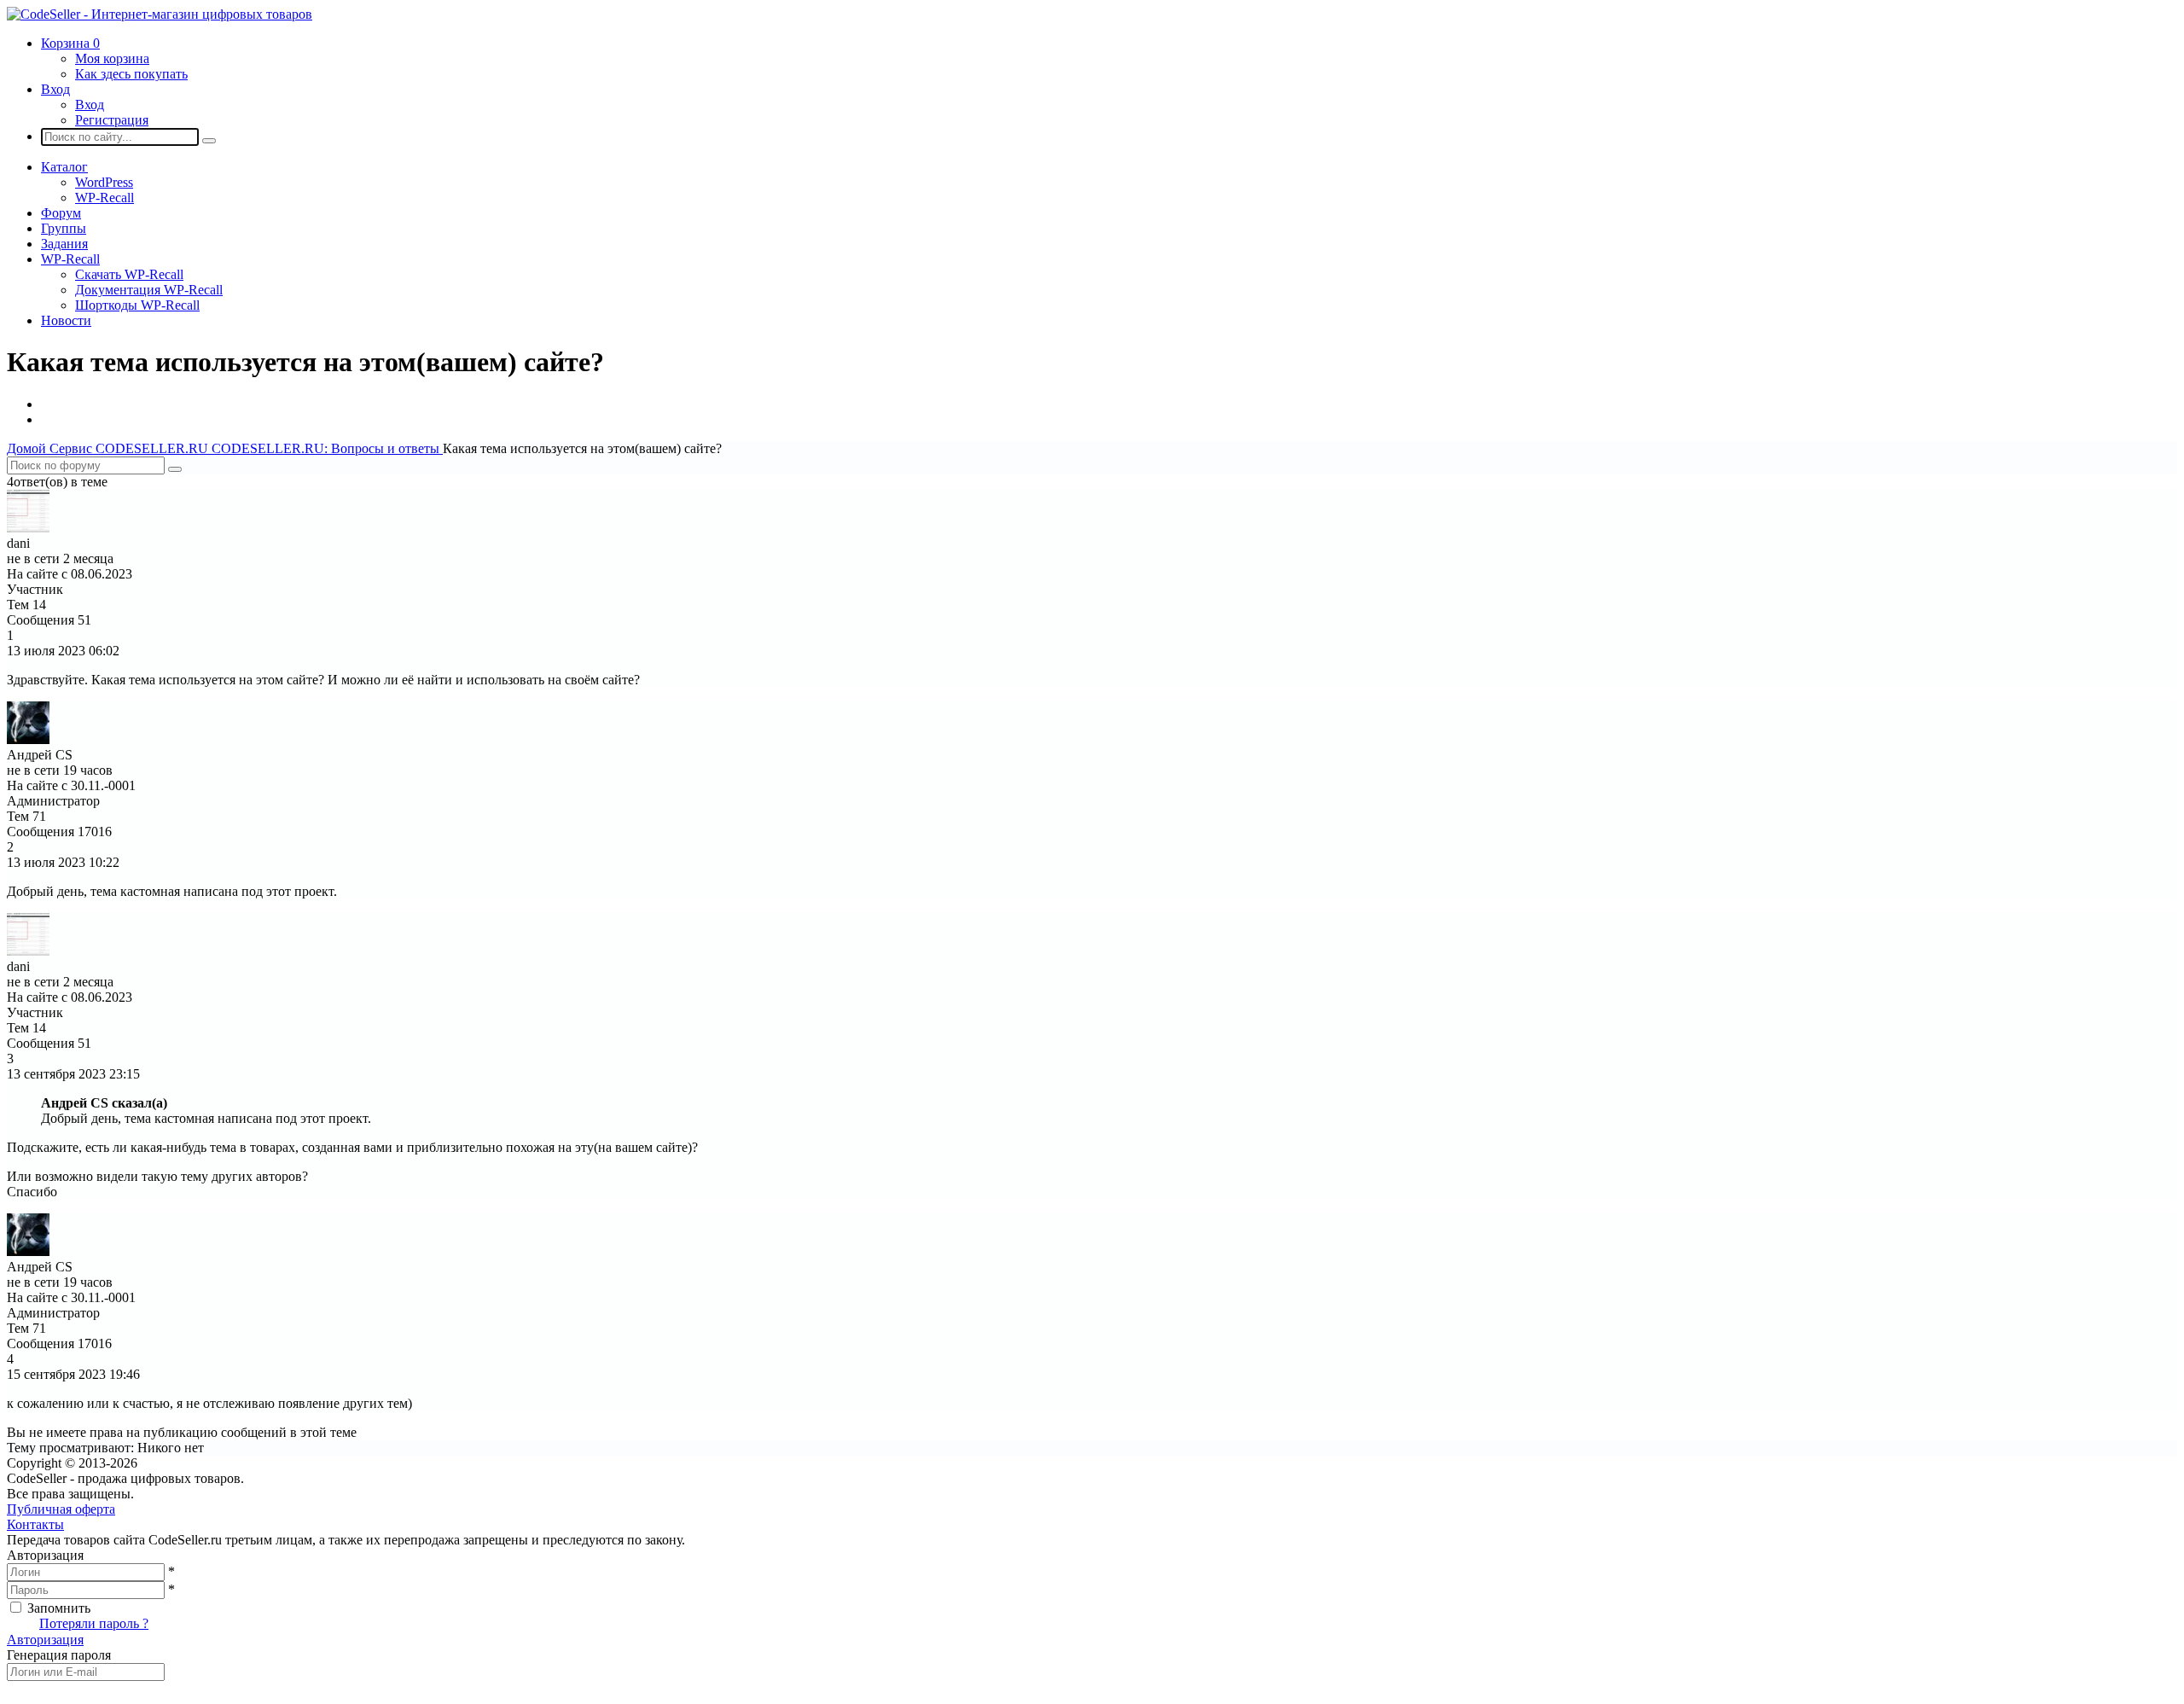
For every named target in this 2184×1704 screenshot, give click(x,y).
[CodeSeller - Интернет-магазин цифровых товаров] (160, 14)
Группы (64, 228)
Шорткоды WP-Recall (137, 305)
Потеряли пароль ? (94, 1623)
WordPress (104, 182)
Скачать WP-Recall (129, 274)
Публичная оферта (61, 1509)
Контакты (35, 1524)
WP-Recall (105, 198)
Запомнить (59, 1608)
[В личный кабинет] (28, 528)
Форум (61, 213)
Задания (64, 244)
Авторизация (45, 1640)
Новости (66, 320)
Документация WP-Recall (149, 290)
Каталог (64, 167)
